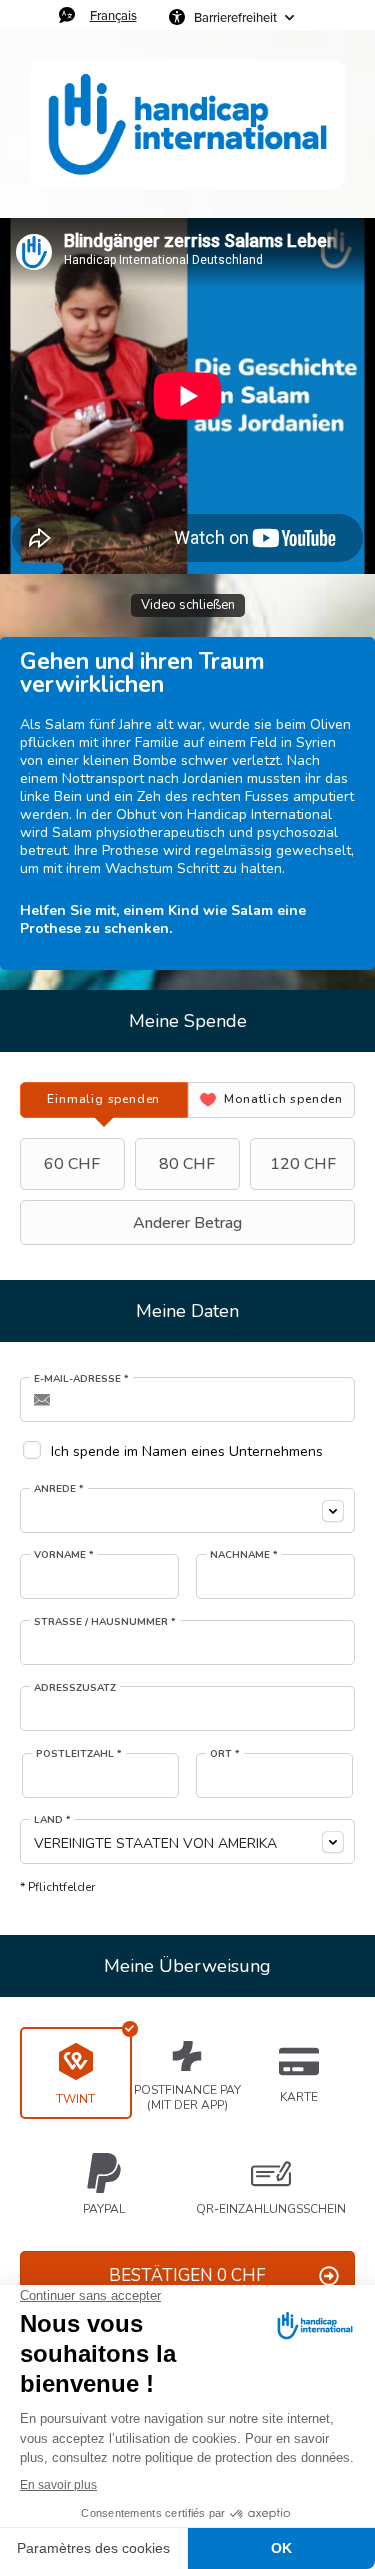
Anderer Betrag (187, 1223)
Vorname (64, 1555)
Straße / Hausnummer (105, 1622)
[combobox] (187, 1510)
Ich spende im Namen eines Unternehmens (187, 1451)
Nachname (244, 1555)
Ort (225, 1754)
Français (113, 15)
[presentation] (104, 1100)
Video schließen (188, 605)
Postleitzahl (79, 1754)
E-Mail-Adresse (81, 1379)
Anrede (59, 1489)
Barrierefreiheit (235, 17)
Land (52, 1820)
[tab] (104, 1100)
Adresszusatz (75, 1688)
